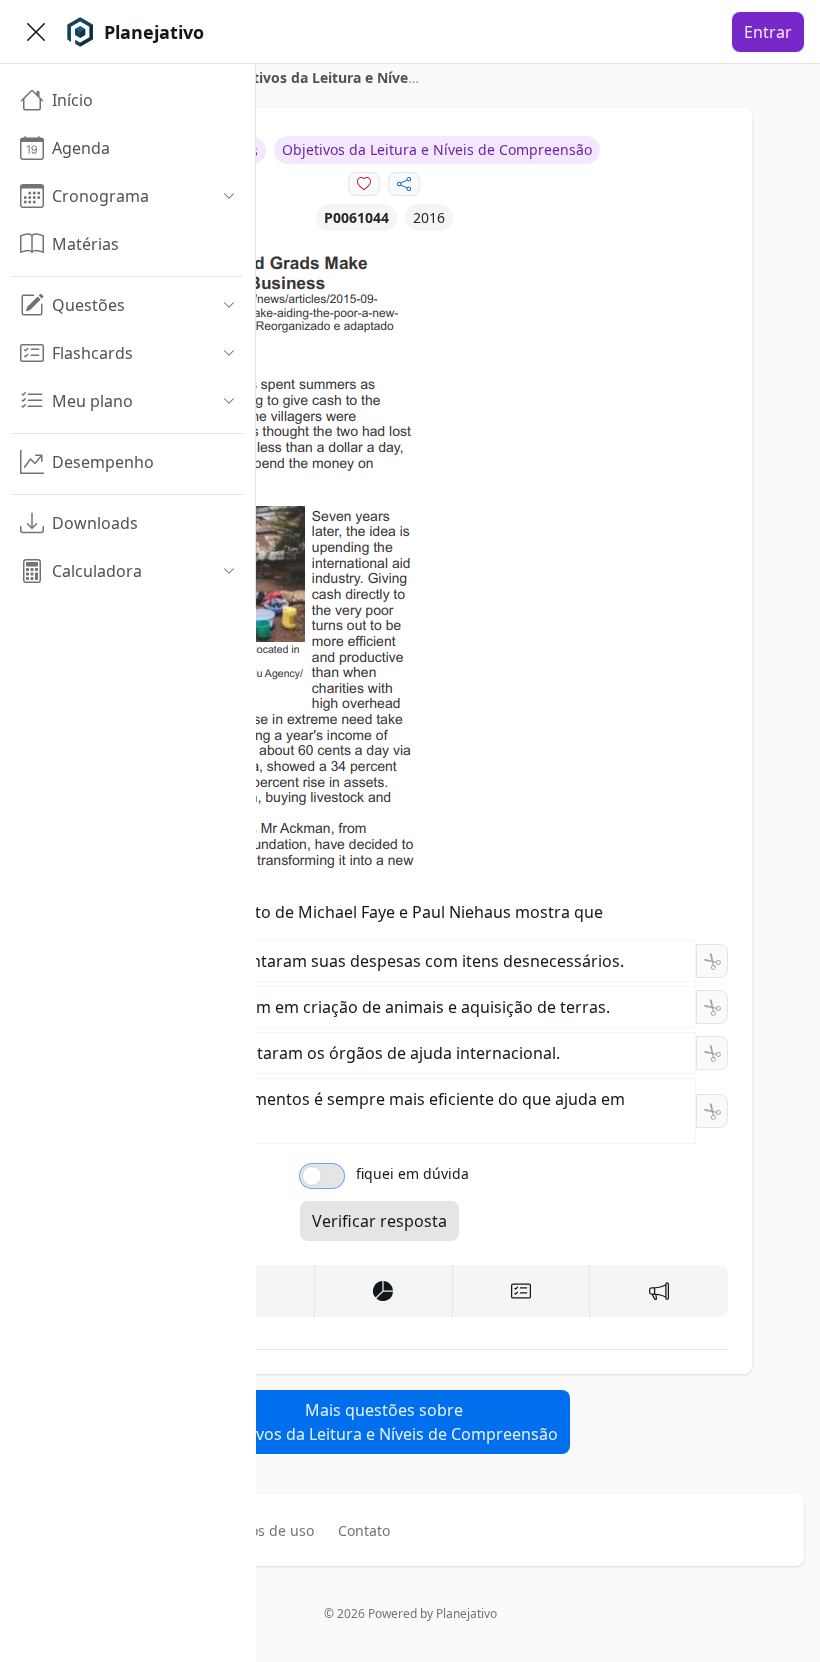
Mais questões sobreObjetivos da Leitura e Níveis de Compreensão (384, 1422)
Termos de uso (265, 1530)
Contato (364, 1530)
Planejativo (466, 1613)
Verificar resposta (379, 1221)
